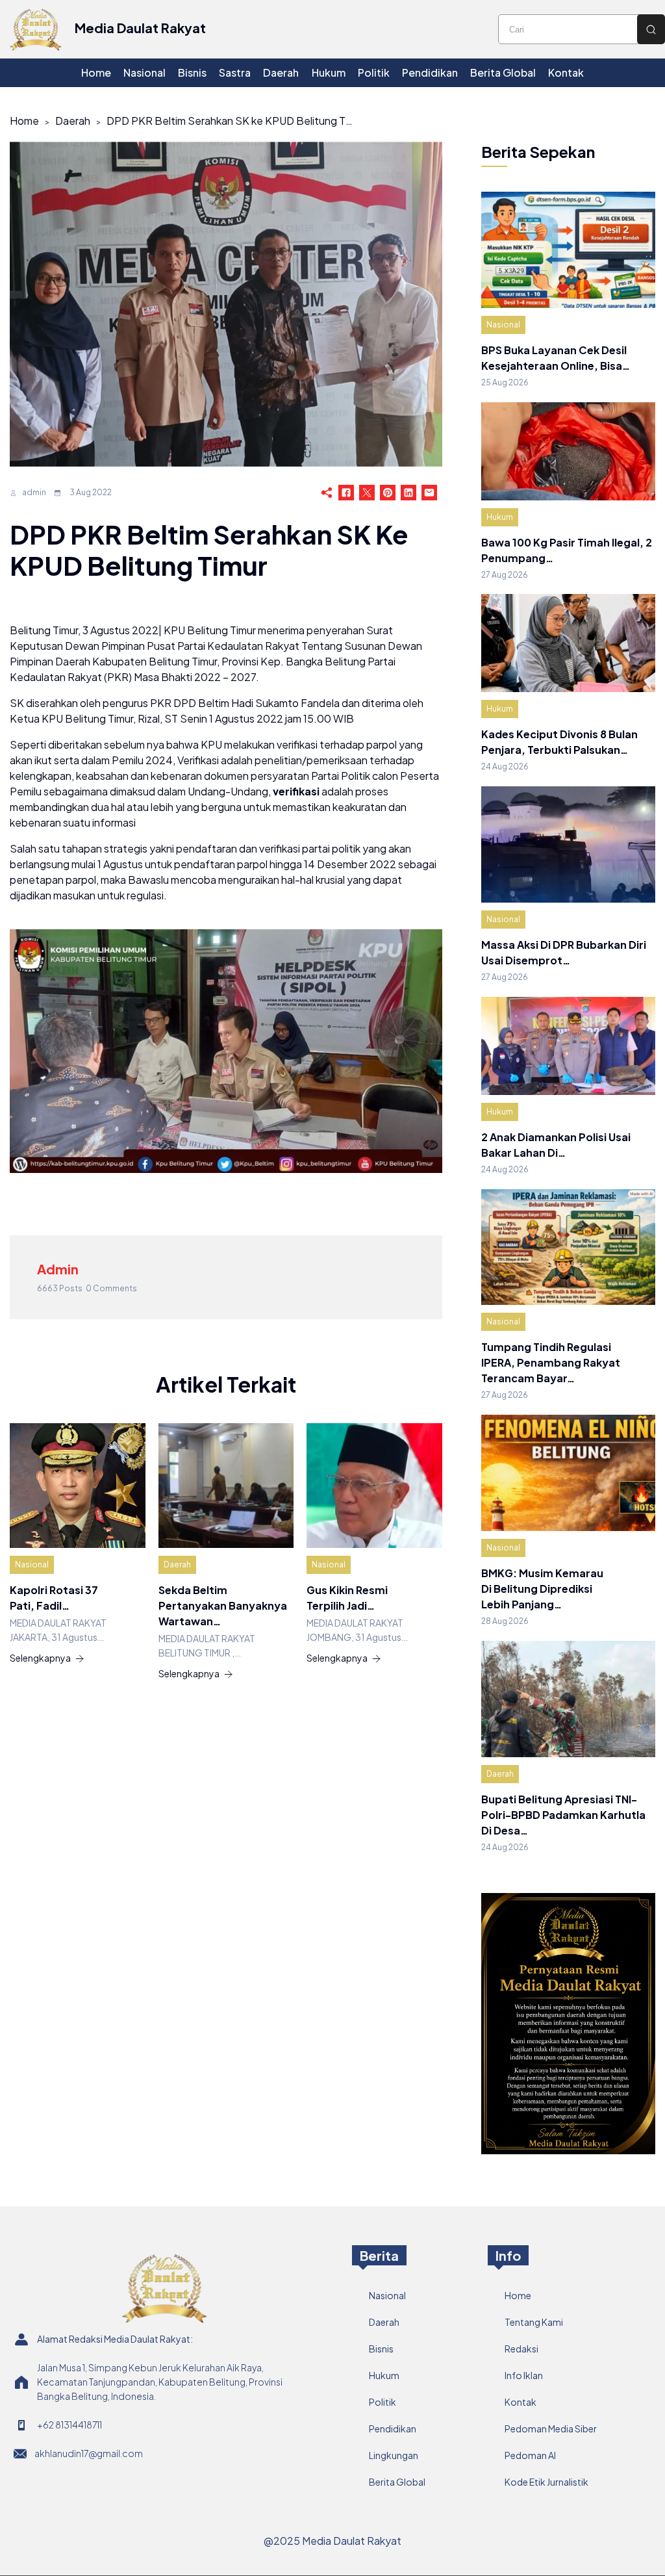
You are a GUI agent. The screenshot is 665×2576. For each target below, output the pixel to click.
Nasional (32, 1565)
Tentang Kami (534, 2322)
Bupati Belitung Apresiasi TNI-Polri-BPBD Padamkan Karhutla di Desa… (563, 1815)
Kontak (521, 2402)
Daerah (73, 121)
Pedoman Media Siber (551, 2428)
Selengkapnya (40, 1658)
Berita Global (397, 2482)
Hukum (500, 517)
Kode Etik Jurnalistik (546, 2482)
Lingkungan (394, 2455)
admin (34, 492)
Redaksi (521, 2349)
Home (24, 121)
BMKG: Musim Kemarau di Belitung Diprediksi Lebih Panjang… (542, 1589)
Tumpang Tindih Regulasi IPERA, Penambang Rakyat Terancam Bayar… (551, 1362)
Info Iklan (524, 2375)
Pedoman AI (530, 2455)
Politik (383, 2402)
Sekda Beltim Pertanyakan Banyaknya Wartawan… (223, 1605)
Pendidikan (393, 2428)
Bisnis (381, 2349)
